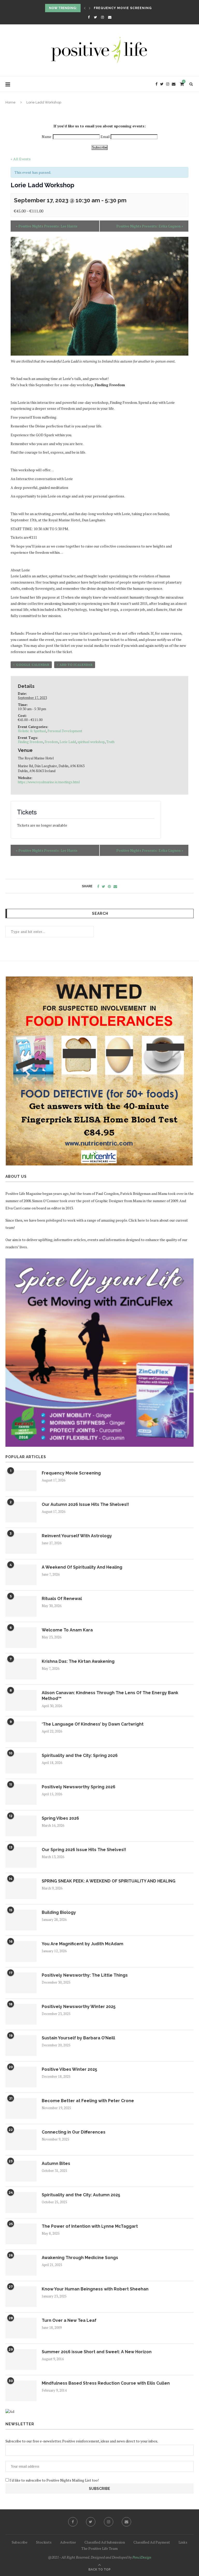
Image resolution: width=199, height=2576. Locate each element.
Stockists (44, 2542)
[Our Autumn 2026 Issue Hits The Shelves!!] (21, 1512)
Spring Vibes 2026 (60, 1818)
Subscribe (99, 147)
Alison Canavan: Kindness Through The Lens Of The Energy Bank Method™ (110, 1696)
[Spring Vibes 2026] (21, 1826)
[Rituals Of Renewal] (21, 1606)
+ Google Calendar (31, 665)
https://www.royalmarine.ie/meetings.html (49, 782)
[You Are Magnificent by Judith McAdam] (21, 1951)
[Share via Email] (115, 886)
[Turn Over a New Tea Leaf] (21, 2328)
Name (47, 137)
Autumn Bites (56, 2163)
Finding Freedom (30, 742)
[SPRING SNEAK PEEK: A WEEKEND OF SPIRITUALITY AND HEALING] (21, 1889)
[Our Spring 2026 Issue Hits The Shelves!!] (21, 1857)
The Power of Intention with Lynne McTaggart (90, 2226)
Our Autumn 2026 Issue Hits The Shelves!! (85, 1504)
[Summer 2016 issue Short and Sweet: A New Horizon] (21, 2359)
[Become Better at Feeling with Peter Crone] (21, 2108)
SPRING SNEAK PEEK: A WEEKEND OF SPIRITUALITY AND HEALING (109, 1881)
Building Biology (59, 1912)
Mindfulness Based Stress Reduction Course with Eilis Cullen (106, 2383)
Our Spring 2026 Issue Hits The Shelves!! (84, 1850)
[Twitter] (95, 17)
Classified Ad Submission (105, 2542)
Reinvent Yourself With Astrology (77, 1536)
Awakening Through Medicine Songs (80, 2258)
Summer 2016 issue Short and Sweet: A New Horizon (97, 2352)
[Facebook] (89, 17)
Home (10, 102)
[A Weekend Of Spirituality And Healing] (21, 1575)
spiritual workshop (91, 742)
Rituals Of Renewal (62, 1599)
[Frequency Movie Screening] (21, 1481)
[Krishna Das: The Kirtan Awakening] (21, 1669)
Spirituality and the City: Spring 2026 (80, 1756)
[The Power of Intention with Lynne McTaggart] (21, 2234)
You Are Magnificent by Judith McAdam (83, 1944)
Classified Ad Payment (152, 2542)
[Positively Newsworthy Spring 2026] (21, 1795)
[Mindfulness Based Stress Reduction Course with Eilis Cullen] (21, 2391)
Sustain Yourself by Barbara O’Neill (78, 2038)
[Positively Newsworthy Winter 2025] (21, 2014)
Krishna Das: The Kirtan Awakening (78, 1661)
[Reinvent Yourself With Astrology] (21, 1543)
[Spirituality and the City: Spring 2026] (21, 1763)
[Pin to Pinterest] (109, 886)
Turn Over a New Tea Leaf (69, 2320)
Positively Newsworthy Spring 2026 (79, 1787)
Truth (110, 742)
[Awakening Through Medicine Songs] (21, 2265)
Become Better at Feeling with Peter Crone (88, 2101)
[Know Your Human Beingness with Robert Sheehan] (21, 2297)
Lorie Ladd (68, 742)
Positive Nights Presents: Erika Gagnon (150, 226)
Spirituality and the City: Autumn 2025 (81, 2195)
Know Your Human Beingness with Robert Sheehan (95, 2289)
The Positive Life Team (99, 2548)
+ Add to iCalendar (75, 665)
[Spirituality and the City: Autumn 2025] (21, 2203)
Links (183, 2542)
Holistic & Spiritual (32, 731)
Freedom (51, 742)
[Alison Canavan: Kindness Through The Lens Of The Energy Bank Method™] (21, 1700)
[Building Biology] (21, 1920)
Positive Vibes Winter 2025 (69, 2069)
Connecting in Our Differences (74, 2132)
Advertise (68, 2542)
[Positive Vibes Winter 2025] (21, 2077)
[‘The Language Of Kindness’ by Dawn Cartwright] (21, 1732)
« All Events (21, 159)
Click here (137, 1220)
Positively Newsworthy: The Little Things (85, 1975)
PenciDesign (142, 2557)
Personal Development (65, 731)
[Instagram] (102, 17)
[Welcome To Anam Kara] (21, 1638)
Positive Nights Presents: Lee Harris (47, 226)
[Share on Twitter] (104, 886)
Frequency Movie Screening (123, 8)
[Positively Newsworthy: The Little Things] (21, 1983)
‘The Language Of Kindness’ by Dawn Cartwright (93, 1724)
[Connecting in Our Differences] (21, 2140)
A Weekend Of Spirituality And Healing (82, 1567)
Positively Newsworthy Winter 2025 (79, 2007)
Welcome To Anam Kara (67, 1630)
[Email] (110, 17)
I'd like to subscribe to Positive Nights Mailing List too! (54, 2480)
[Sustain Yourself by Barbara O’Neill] (21, 2046)
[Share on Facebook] (98, 886)
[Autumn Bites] (21, 2171)
